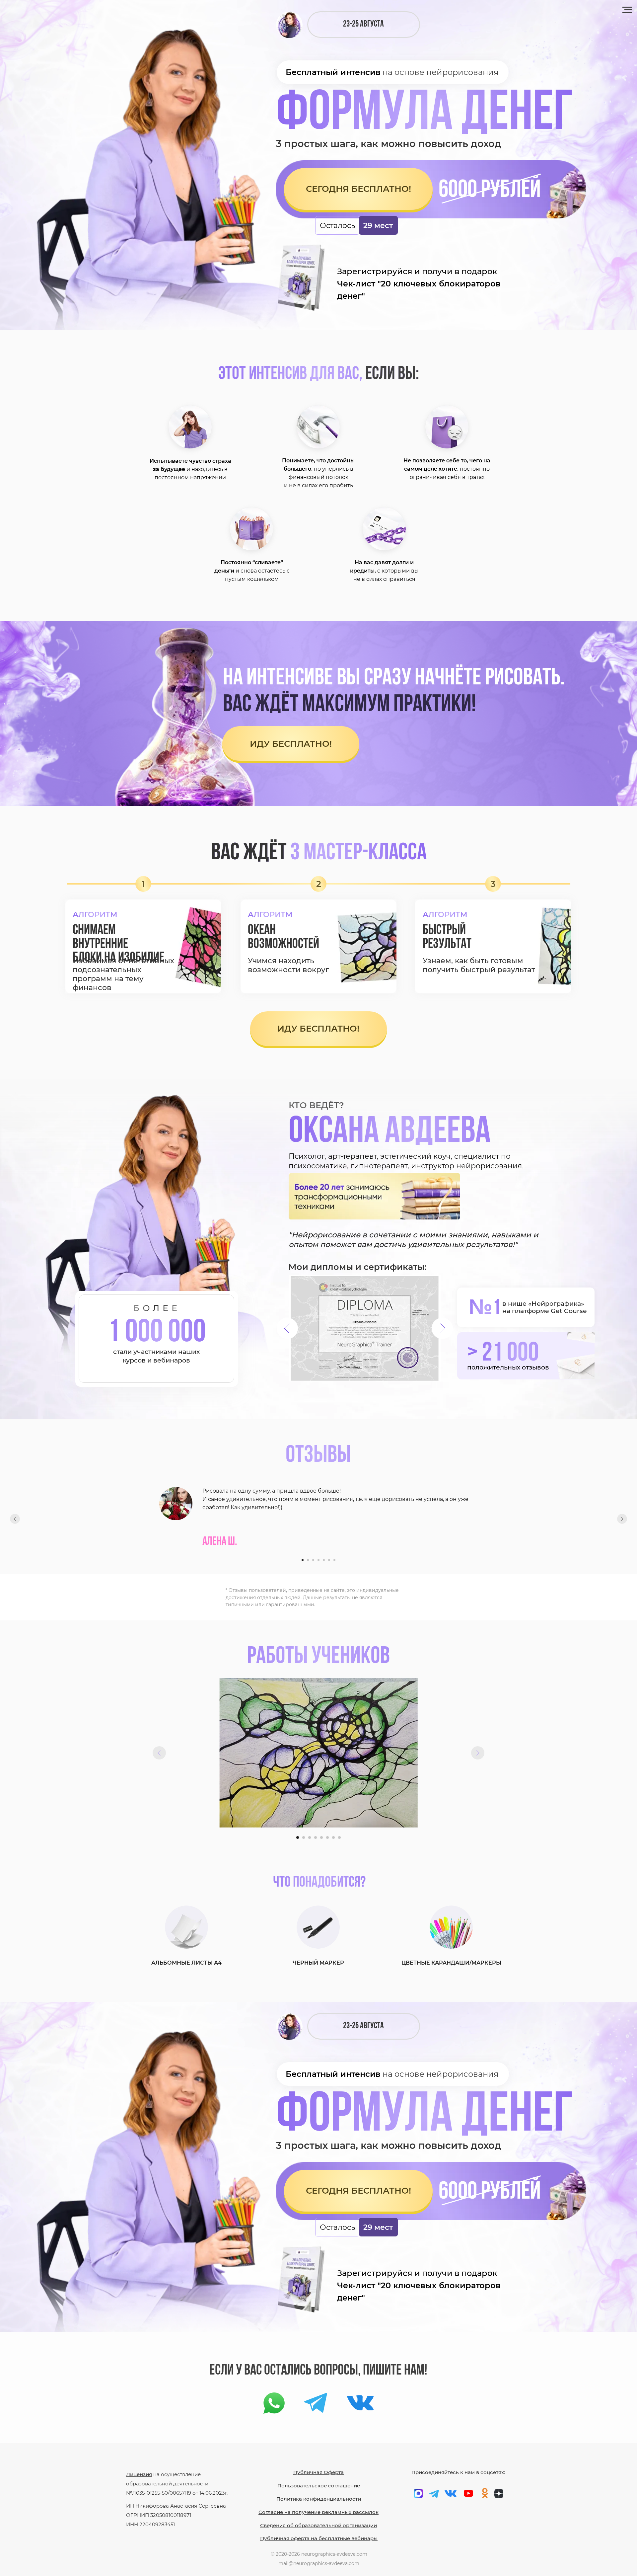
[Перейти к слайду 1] (303, 1560)
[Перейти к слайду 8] (339, 1837)
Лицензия (139, 2474)
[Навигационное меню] (627, 10)
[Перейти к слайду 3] (313, 1560)
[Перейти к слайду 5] (324, 1560)
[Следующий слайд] (622, 1519)
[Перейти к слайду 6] (329, 1560)
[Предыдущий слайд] (15, 1519)
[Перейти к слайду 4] (318, 1560)
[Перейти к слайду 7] (334, 1560)
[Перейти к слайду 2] (308, 1560)
